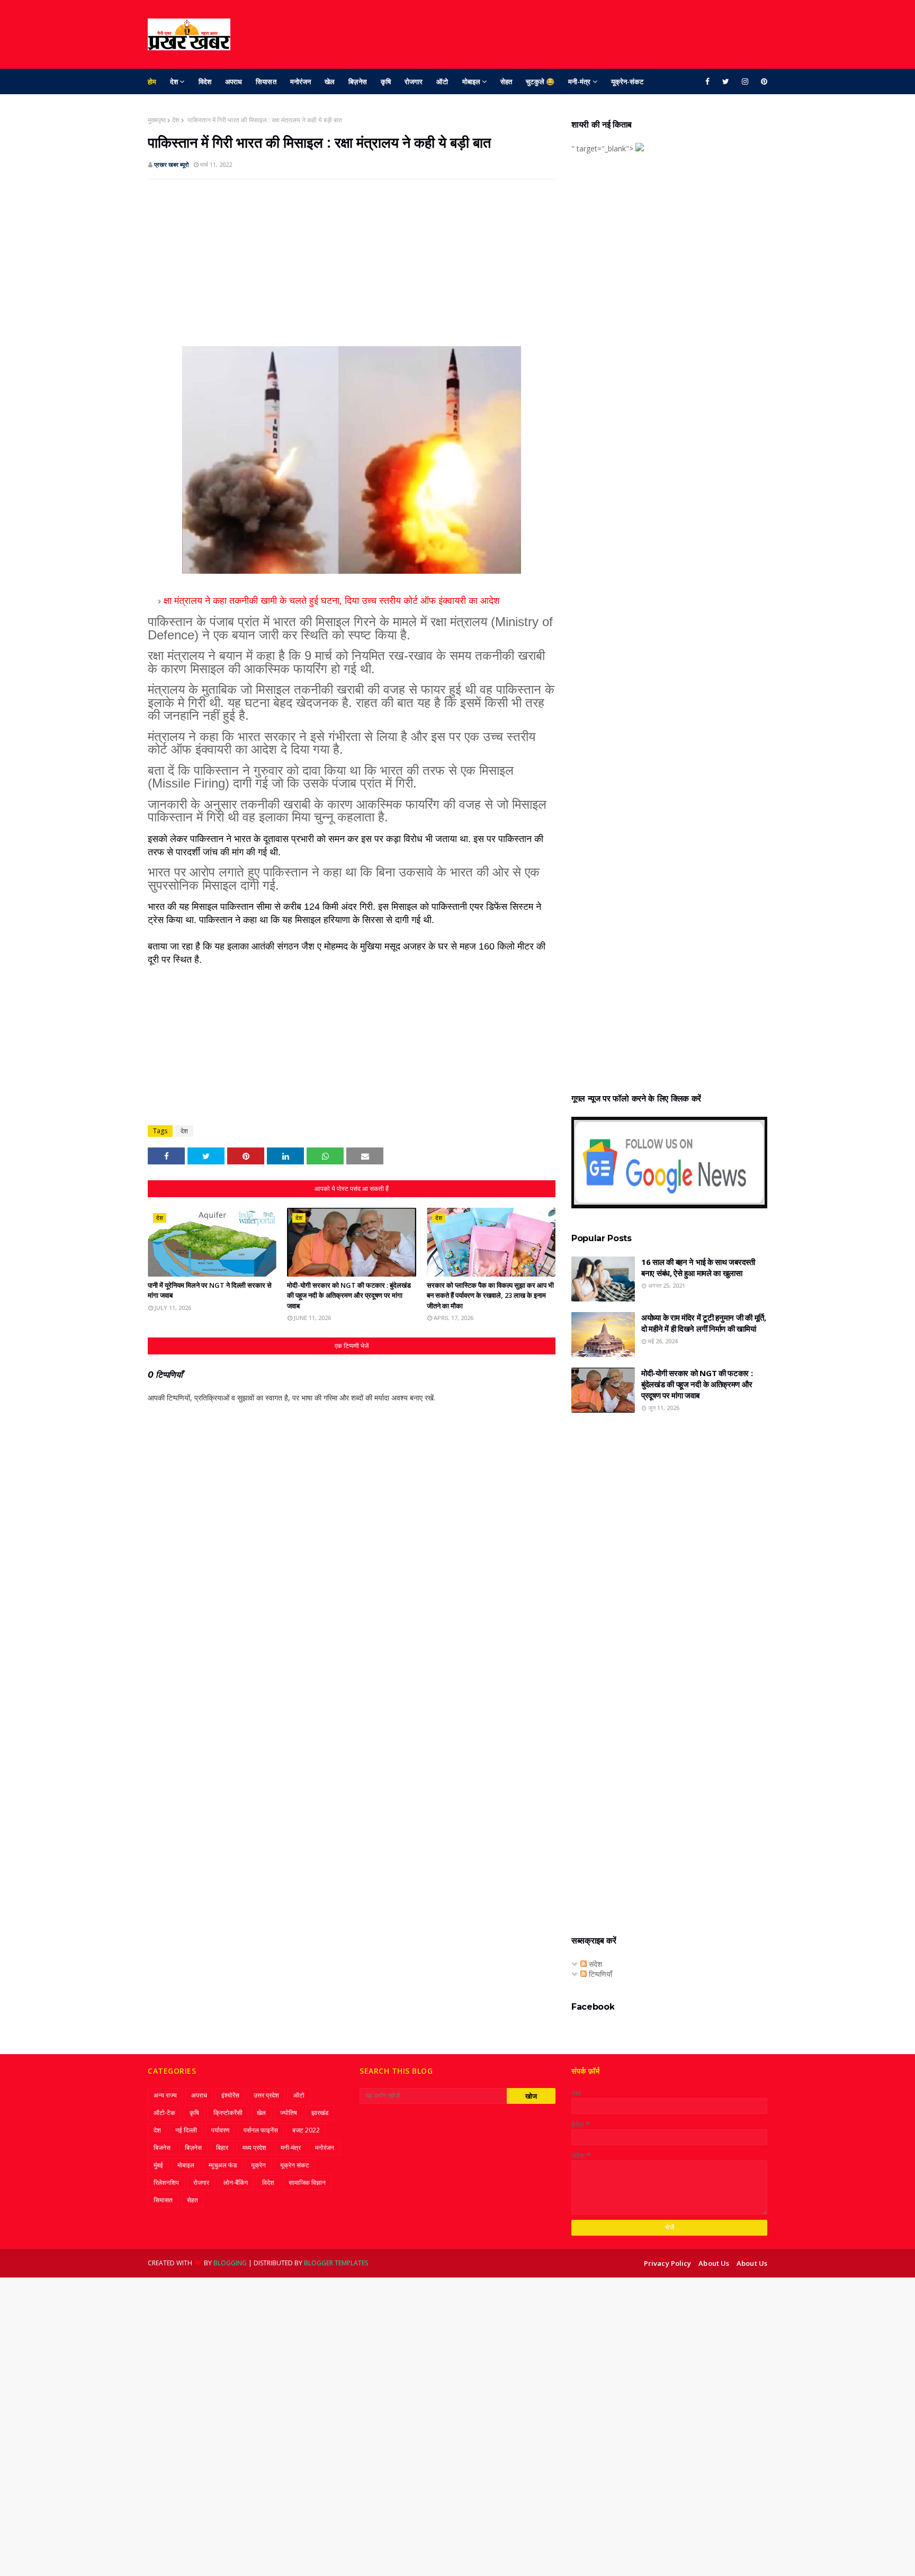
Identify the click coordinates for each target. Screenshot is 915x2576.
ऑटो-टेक (164, 2113)
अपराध (199, 2095)
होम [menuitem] (152, 82)
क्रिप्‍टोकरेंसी (228, 2113)
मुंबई (158, 2165)
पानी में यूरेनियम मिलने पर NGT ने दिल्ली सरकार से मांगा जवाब (210, 1290)
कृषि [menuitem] (386, 82)
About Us (714, 2263)
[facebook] (707, 82)
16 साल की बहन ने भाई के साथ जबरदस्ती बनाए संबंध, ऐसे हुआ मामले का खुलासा (698, 1267)
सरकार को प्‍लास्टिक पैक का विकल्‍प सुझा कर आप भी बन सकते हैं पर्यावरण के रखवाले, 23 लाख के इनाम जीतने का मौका (490, 1295)
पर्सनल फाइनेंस (261, 2130)
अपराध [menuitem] (234, 82)
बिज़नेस (193, 2148)
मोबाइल (186, 2165)
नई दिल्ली (186, 2130)
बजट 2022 (306, 2130)
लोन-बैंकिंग (236, 2182)
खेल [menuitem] (330, 82)
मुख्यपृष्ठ (157, 120)
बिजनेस (162, 2148)
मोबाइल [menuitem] (471, 82)
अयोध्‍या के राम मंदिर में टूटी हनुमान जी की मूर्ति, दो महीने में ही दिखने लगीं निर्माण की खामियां (704, 1323)
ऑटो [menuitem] (442, 82)
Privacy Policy (667, 2263)
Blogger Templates (336, 2263)
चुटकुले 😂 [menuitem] (540, 82)
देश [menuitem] (174, 82)
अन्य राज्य (165, 2095)
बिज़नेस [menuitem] (357, 82)
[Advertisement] (352, 264)
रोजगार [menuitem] (414, 82)
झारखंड (320, 2113)
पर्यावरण (220, 2130)
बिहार (222, 2148)
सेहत (192, 2200)
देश (176, 120)
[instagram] (745, 82)
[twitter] (726, 82)
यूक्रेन (258, 2165)
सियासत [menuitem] (266, 82)
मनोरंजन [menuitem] (301, 82)
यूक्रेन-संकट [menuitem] (627, 82)
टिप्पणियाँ (599, 1974)
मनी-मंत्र (291, 2148)
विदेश (268, 2182)
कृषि (194, 2113)
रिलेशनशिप (166, 2182)
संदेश (594, 1964)
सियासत (163, 2200)
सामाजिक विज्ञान (307, 2182)
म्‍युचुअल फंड (223, 2165)
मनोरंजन (325, 2148)
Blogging (230, 2263)
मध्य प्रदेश (254, 2148)
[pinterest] (762, 82)
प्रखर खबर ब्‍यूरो (171, 164)
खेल (261, 2113)
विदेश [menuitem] (205, 82)
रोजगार (201, 2182)
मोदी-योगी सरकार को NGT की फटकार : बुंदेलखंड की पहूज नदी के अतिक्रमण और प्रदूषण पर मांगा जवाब (349, 1295)
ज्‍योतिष (289, 2113)
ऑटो (299, 2095)
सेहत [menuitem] (506, 82)
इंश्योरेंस (230, 2095)
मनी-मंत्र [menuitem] (580, 82)
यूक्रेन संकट (295, 2165)
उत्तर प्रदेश (266, 2095)
